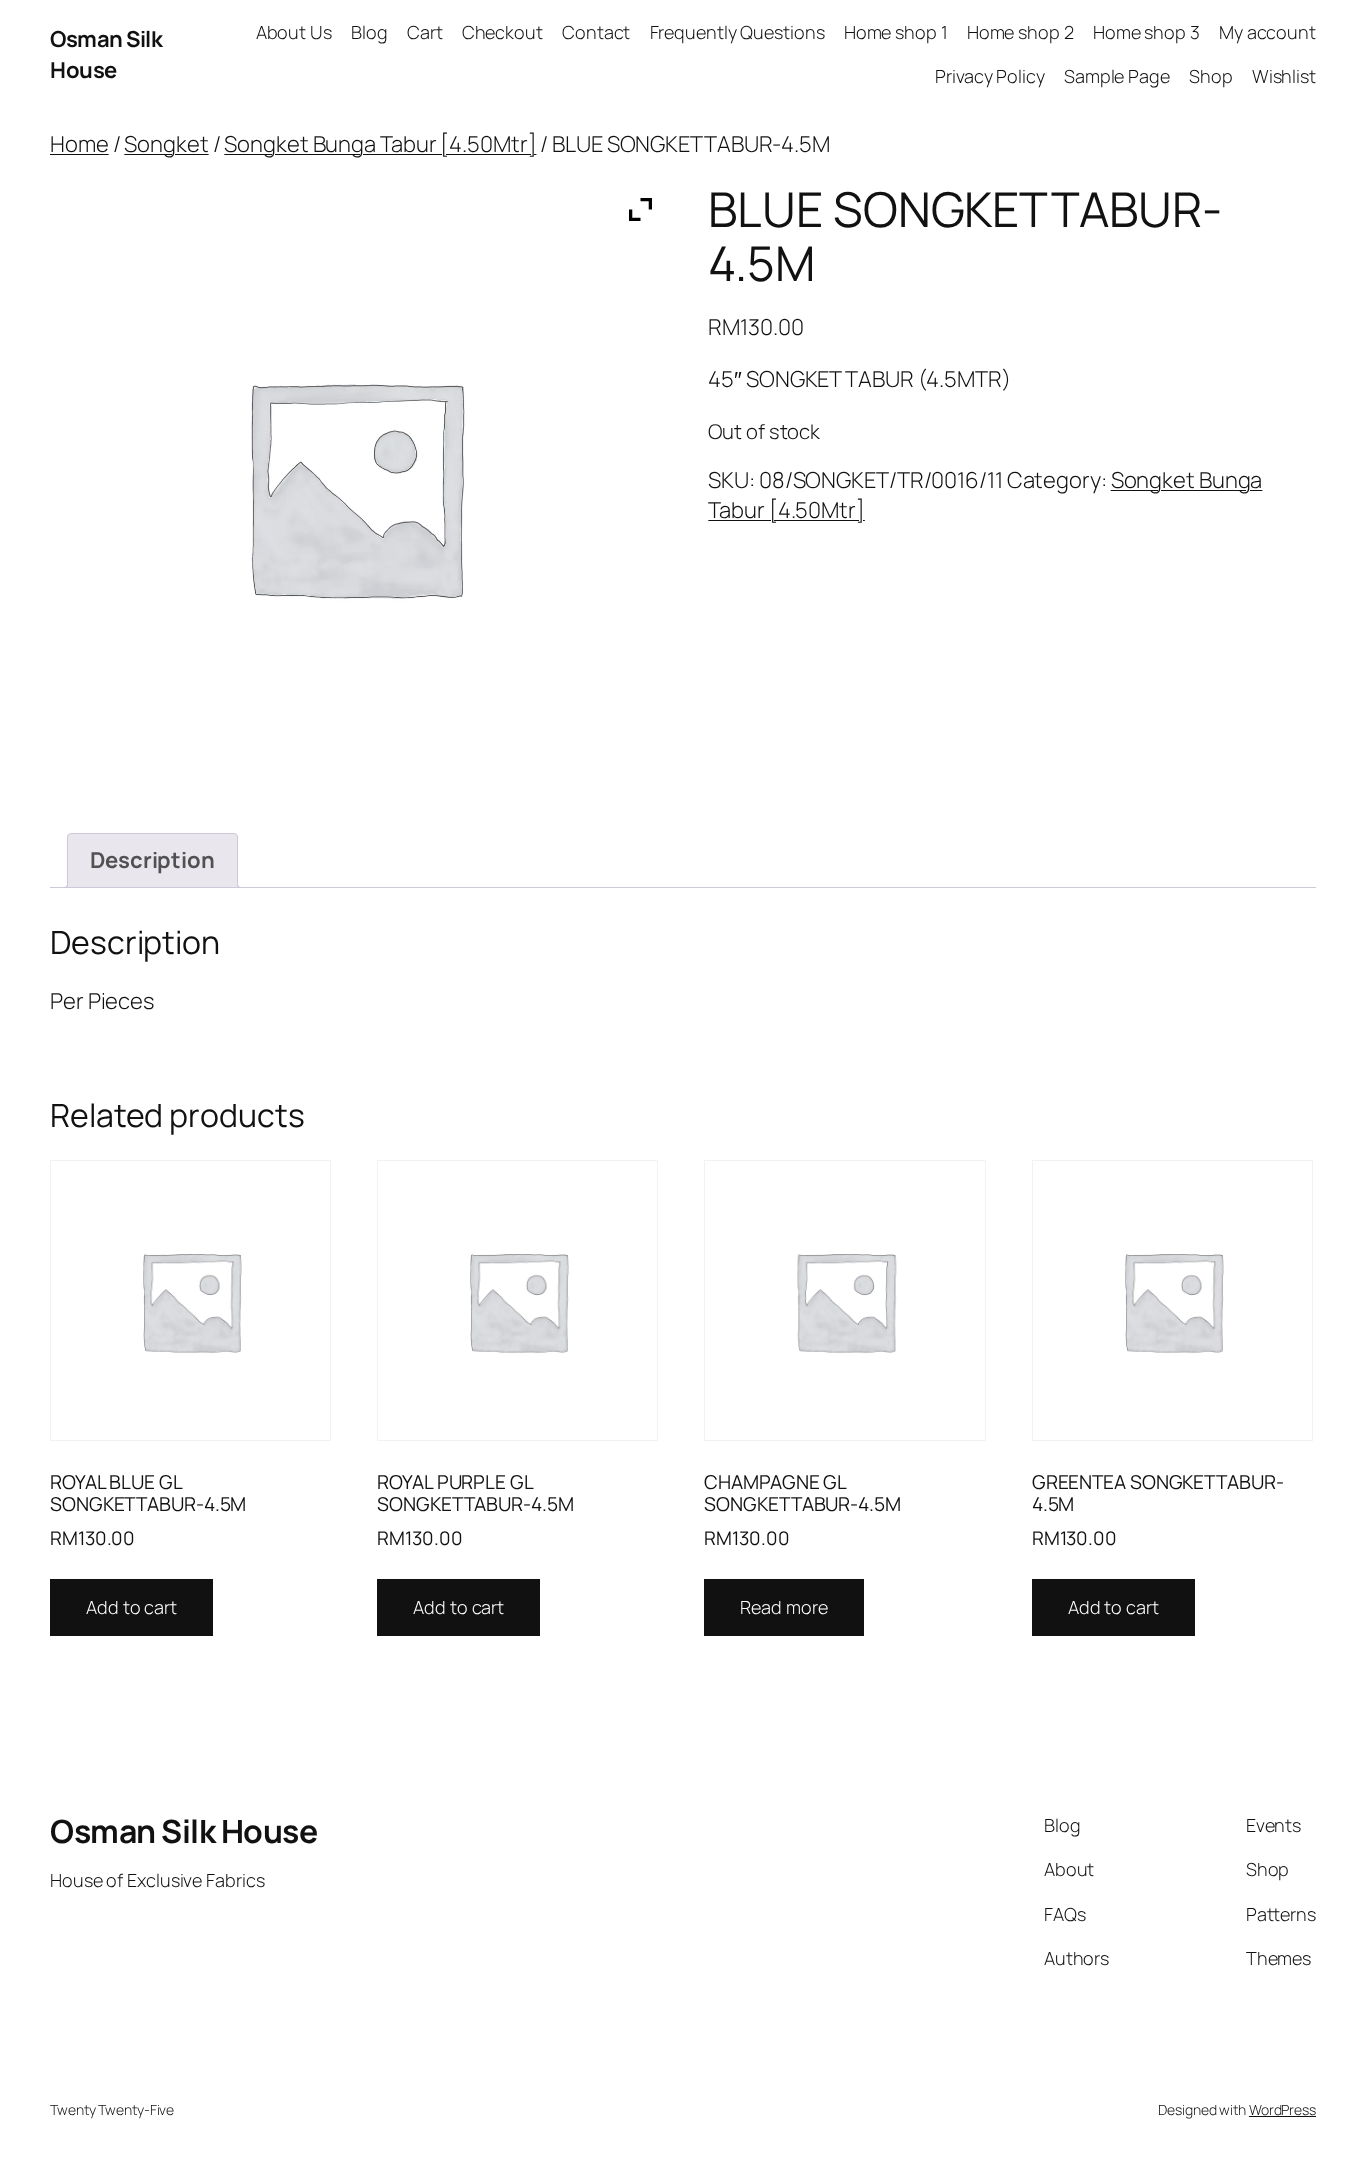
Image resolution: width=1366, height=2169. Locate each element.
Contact (596, 32)
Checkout (502, 32)
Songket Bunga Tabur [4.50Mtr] (380, 144)
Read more (783, 1607)
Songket (166, 144)
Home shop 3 (1146, 32)
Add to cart (131, 1607)
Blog (369, 32)
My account (1267, 32)
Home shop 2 (1020, 32)
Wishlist (1284, 76)
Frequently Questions (737, 32)
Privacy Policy (990, 76)
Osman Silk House (106, 54)
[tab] (152, 860)
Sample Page (1117, 76)
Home (79, 144)
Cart (425, 32)
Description (152, 860)
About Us (294, 32)
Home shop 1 (896, 32)
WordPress (1282, 2109)
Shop (1211, 76)
